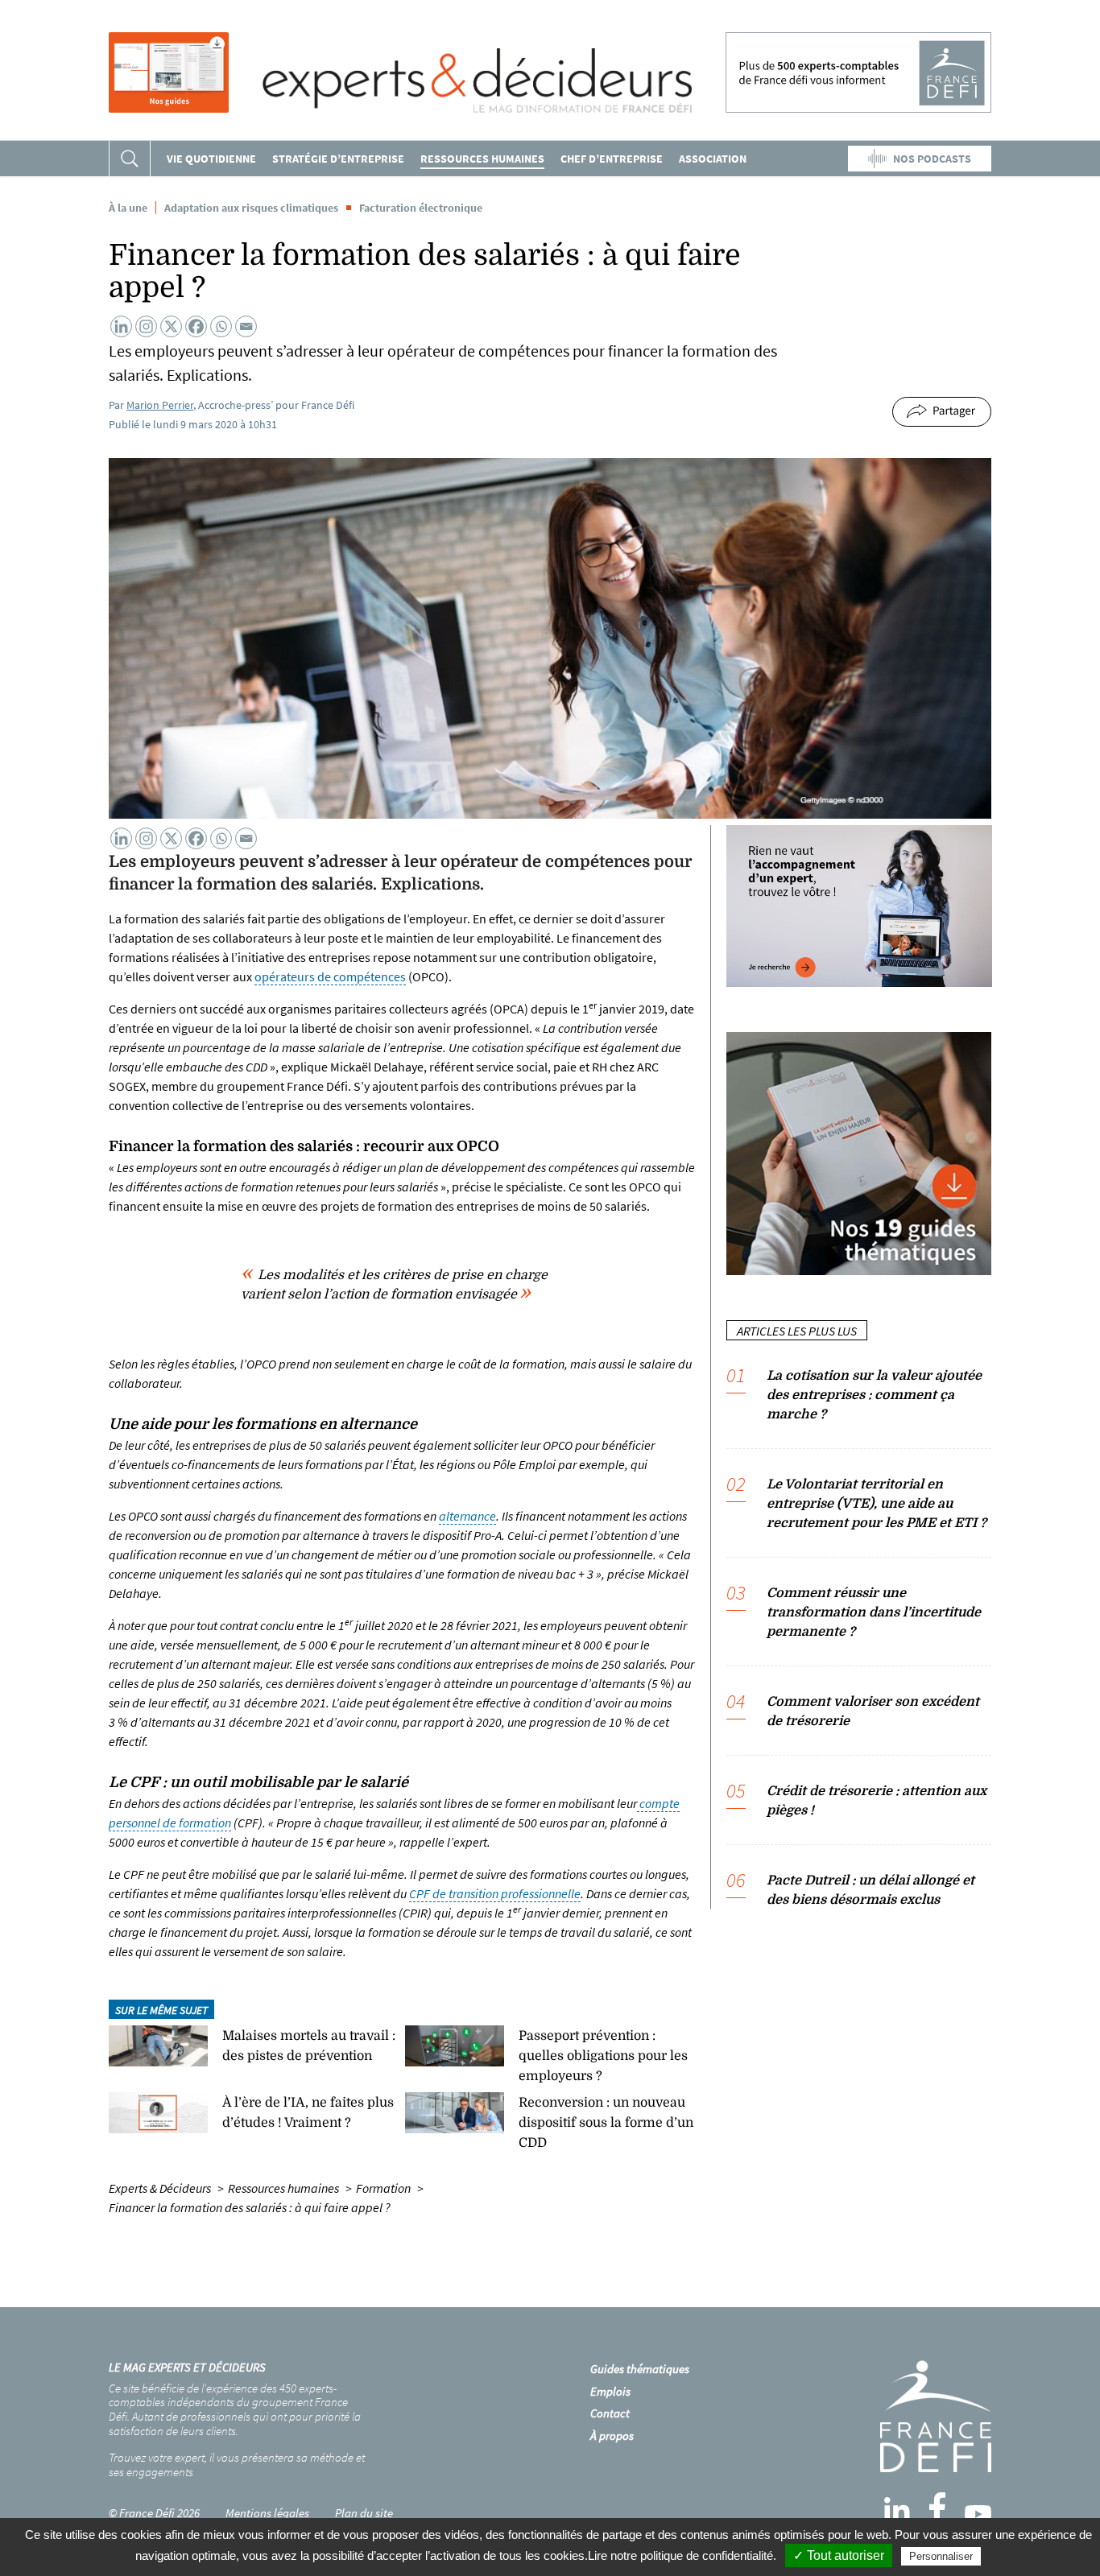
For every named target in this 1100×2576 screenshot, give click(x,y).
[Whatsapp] (221, 326)
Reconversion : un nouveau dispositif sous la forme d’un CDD (606, 2123)
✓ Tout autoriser (839, 2555)
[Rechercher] (130, 159)
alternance (467, 1516)
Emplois (610, 2391)
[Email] (246, 326)
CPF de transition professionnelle (495, 1893)
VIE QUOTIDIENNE (211, 159)
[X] (171, 326)
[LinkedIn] (897, 2510)
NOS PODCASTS (932, 159)
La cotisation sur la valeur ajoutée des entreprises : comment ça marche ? (874, 1395)
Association (713, 159)
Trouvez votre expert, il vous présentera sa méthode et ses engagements (237, 2465)
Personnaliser (941, 2556)
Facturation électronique (421, 208)
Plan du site (364, 2513)
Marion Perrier (160, 405)
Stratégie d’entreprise (338, 159)
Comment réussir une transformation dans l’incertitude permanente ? (874, 1612)
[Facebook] (196, 326)
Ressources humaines (482, 159)
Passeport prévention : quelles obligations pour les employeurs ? (603, 2056)
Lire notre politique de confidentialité (680, 2555)
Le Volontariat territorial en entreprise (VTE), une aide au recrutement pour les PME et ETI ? (877, 1504)
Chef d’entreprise (612, 159)
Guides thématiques (640, 2369)
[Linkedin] (121, 326)
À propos (612, 2436)
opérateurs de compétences (330, 976)
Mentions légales (267, 2513)
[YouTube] (978, 2514)
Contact (610, 2413)
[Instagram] (146, 326)
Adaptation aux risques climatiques (251, 208)
